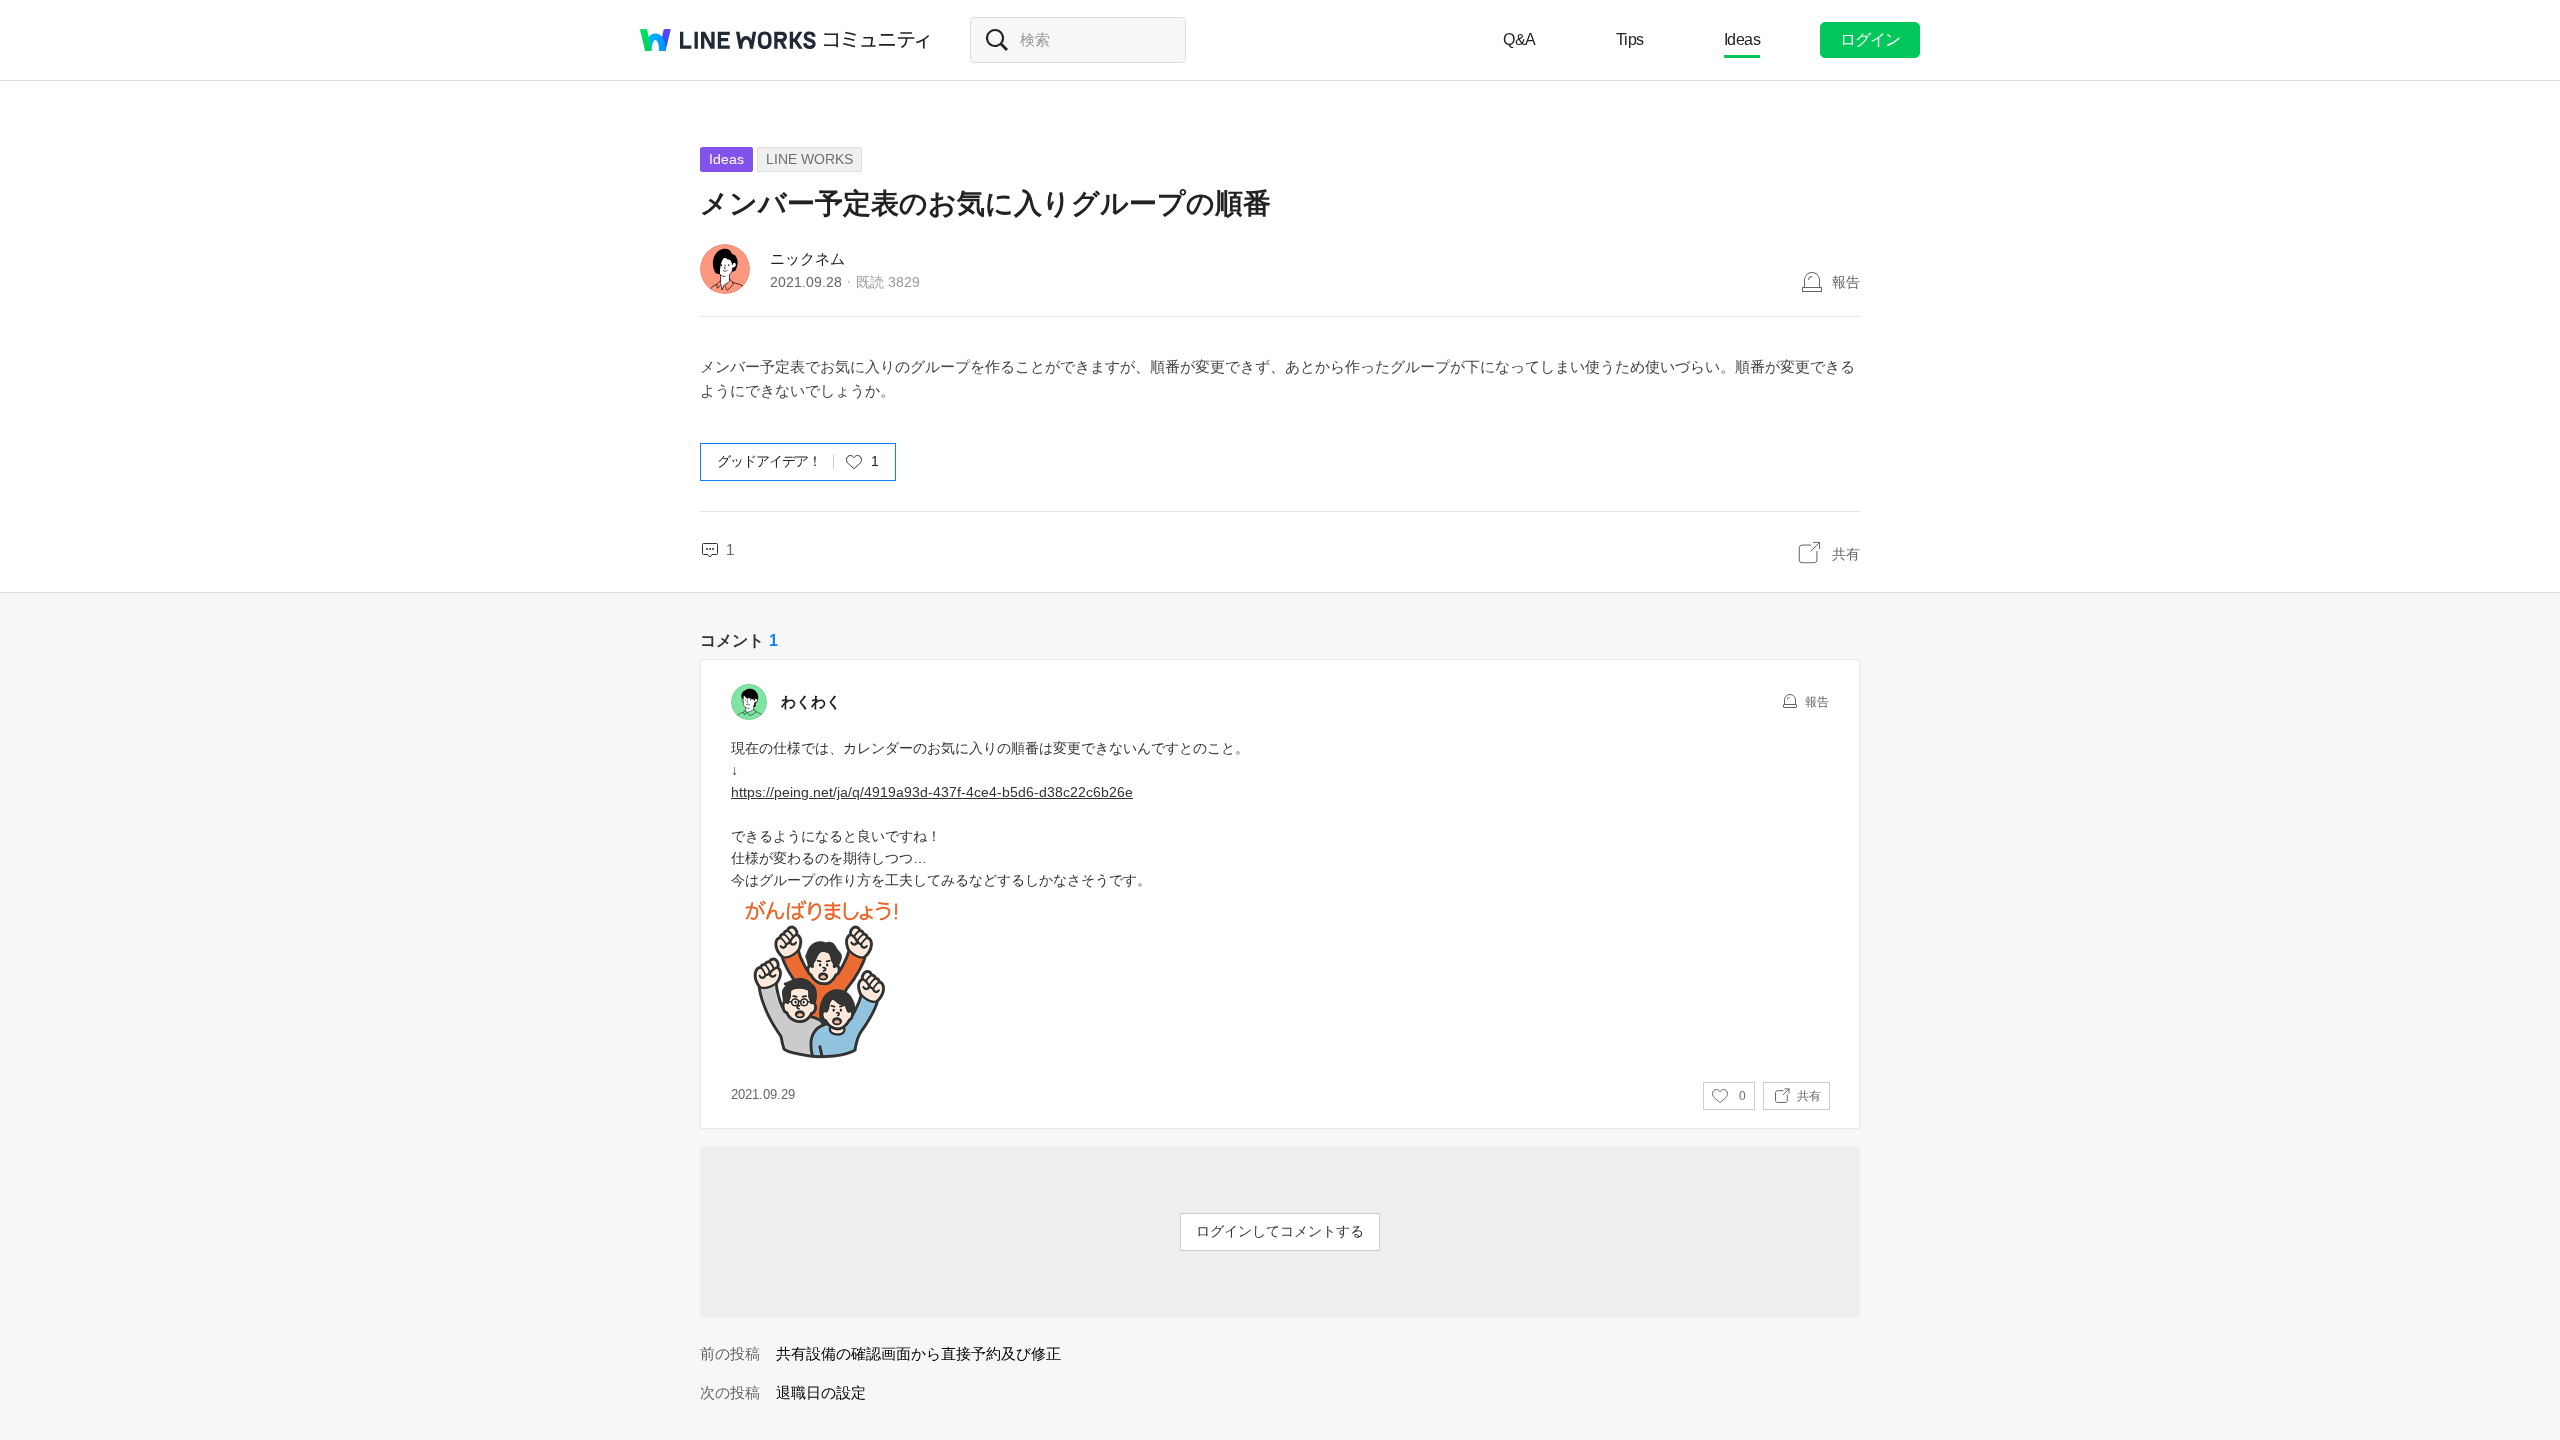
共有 (1846, 554)
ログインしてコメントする (1280, 1231)
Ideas (1742, 39)
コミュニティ (877, 40)
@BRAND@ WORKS (728, 40)
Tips (1630, 39)
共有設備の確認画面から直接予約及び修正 (918, 1353)
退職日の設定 (821, 1392)
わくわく (811, 701)
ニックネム (807, 258)
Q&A (1519, 39)
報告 (1846, 282)
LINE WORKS (809, 159)
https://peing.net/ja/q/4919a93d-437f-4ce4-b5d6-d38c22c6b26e (932, 792)
